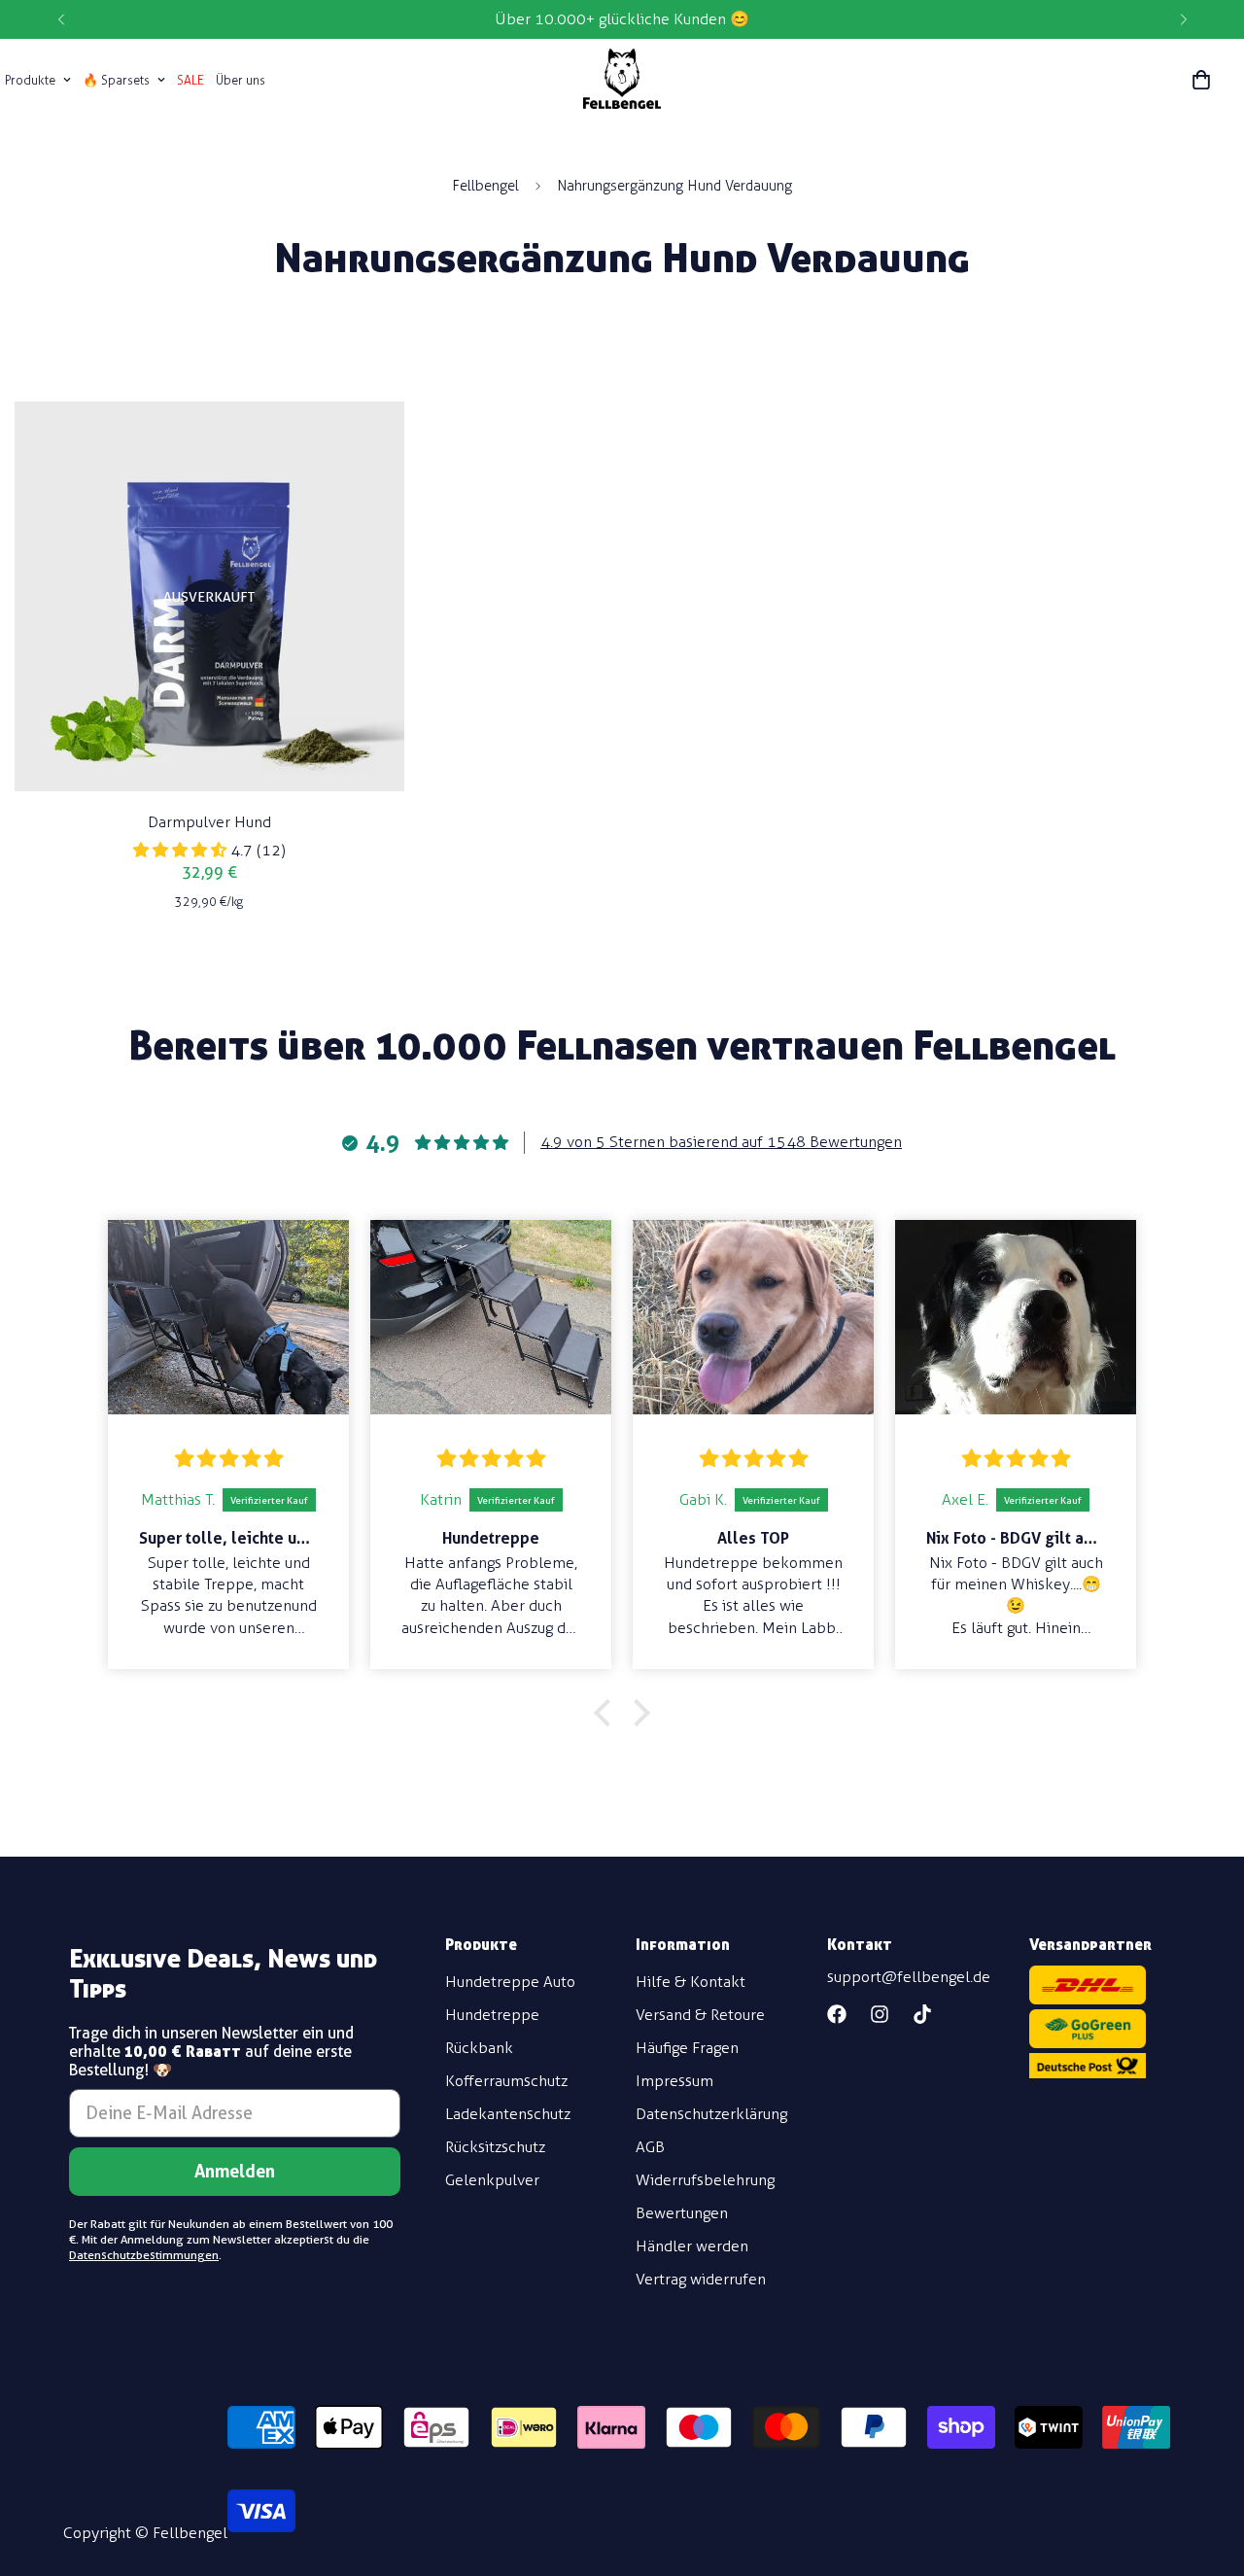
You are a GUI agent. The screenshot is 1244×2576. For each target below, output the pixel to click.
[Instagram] (880, 2014)
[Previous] (61, 19)
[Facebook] (837, 2014)
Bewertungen (682, 2213)
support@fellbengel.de (909, 1977)
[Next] (1183, 19)
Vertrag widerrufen (701, 2279)
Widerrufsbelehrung (705, 2180)
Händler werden (692, 2246)
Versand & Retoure (700, 2015)
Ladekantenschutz (508, 2114)
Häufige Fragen (687, 2048)
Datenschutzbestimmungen (144, 2255)
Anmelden (235, 2171)
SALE (190, 80)
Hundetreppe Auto (510, 1982)
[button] (1201, 80)
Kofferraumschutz (506, 2081)
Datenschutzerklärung (711, 2114)
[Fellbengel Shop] (622, 80)
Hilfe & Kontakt (691, 1982)
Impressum (674, 2081)
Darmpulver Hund (209, 822)
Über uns (241, 80)
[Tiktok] (922, 2014)
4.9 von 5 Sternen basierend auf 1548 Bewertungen (721, 1142)
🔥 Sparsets (116, 80)
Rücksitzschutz (495, 2147)
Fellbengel (485, 186)
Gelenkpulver (492, 2180)
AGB (650, 2147)
